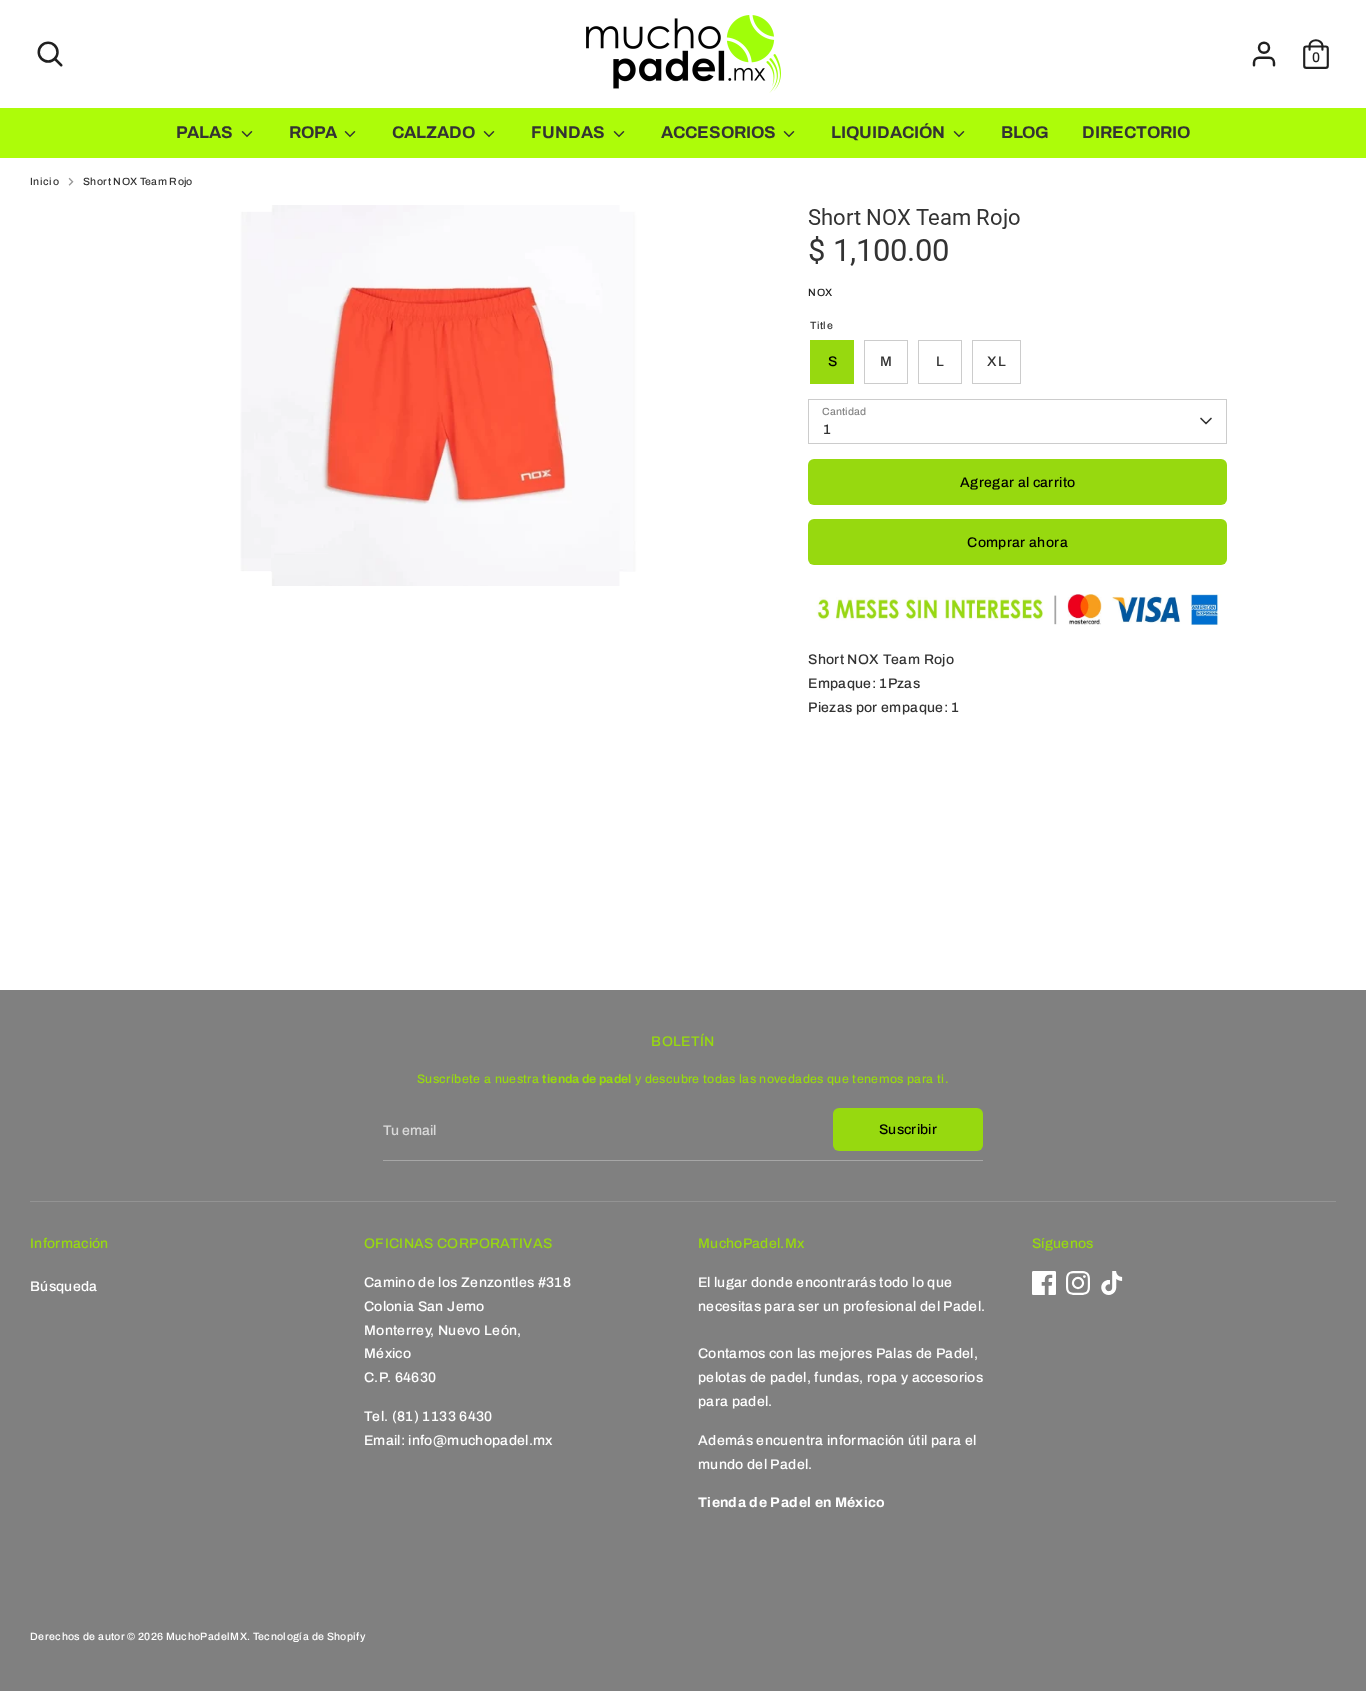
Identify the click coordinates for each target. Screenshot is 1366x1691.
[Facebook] (1044, 1283)
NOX (820, 292)
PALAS (206, 132)
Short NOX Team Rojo (138, 181)
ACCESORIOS (720, 132)
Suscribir (908, 1129)
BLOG (1025, 132)
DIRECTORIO (1136, 132)
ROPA (314, 132)
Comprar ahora (1017, 542)
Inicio (44, 181)
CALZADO (435, 132)
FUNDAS (569, 132)
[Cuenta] (1264, 54)
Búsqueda (64, 1286)
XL (996, 361)
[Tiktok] (1112, 1283)
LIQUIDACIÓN (889, 132)
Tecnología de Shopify (309, 1636)
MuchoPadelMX (206, 1636)
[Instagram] (1078, 1283)
